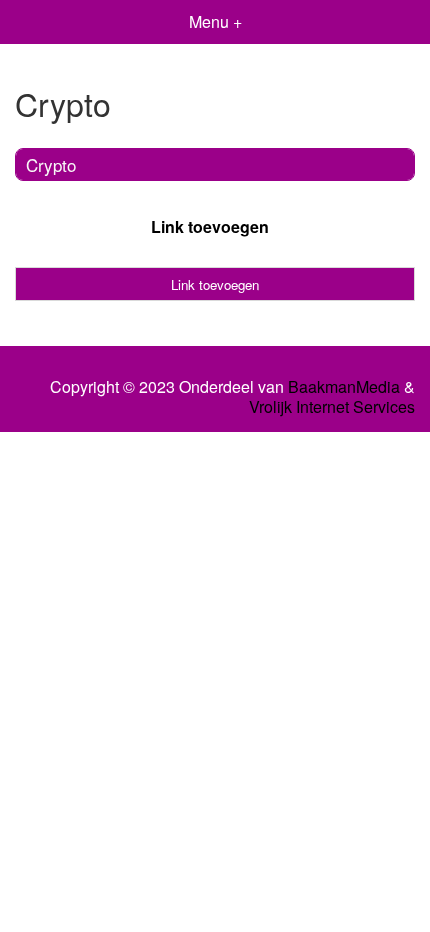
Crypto (51, 164)
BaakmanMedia (344, 387)
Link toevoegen (210, 226)
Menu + (215, 21)
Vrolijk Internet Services (332, 407)
